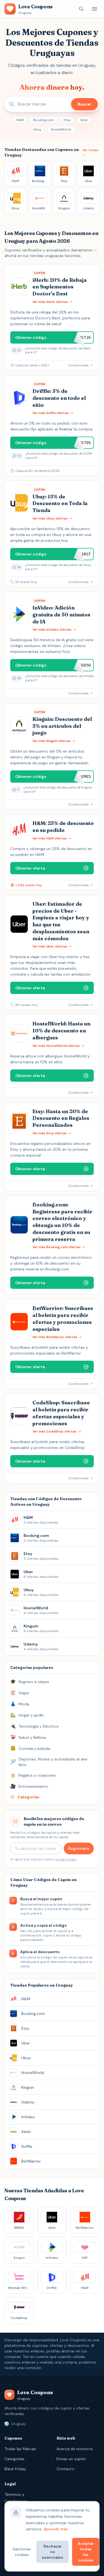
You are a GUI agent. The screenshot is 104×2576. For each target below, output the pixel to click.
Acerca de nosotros (75, 2449)
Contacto (65, 2469)
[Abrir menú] (95, 9)
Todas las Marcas (20, 2449)
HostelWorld (61, 129)
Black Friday (15, 2469)
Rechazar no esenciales (53, 2552)
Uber (84, 120)
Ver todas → (90, 152)
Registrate (79, 1848)
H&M (20, 120)
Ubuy (37, 129)
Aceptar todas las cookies (86, 2552)
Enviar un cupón (71, 2459)
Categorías (14, 2459)
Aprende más (56, 2529)
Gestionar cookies (22, 2552)
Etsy (67, 120)
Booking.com (44, 120)
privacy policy (66, 1859)
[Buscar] (81, 9)
